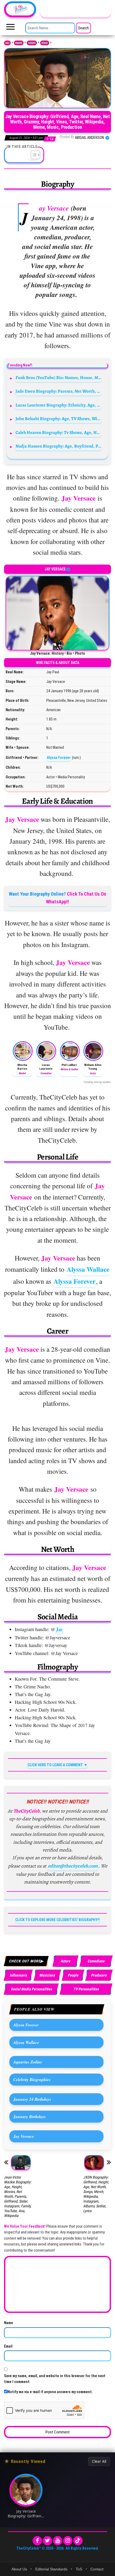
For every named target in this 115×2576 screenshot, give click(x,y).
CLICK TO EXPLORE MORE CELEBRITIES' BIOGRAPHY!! (57, 1920)
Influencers (18, 1975)
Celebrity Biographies (32, 2079)
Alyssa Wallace (88, 1269)
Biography (19, 43)
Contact (97, 2569)
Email (8, 2346)
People (73, 1975)
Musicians (47, 1975)
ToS (79, 2569)
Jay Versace (24, 2136)
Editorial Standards (51, 2569)
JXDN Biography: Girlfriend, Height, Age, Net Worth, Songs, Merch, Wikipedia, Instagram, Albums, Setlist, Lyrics (96, 2194)
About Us (19, 2569)
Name (9, 2323)
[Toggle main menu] (10, 28)
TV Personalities (86, 1989)
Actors (65, 1961)
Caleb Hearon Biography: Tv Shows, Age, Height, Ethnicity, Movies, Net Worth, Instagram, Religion (59, 432)
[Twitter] (47, 2541)
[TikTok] (78, 2541)
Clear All (99, 2461)
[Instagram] (68, 2541)
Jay (59, 1629)
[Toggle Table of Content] (33, 155)
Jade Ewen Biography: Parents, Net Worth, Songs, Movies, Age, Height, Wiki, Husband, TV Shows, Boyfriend (59, 391)
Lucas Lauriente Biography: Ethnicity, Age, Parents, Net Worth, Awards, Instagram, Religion (59, 405)
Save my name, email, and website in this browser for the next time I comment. (55, 2379)
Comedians (96, 1961)
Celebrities (32, 43)
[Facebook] (37, 2541)
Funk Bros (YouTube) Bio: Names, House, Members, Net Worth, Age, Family (59, 378)
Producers (45, 43)
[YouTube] (58, 2541)
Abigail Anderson (90, 138)
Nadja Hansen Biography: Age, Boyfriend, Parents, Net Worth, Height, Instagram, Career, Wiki (59, 446)
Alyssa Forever (59, 758)
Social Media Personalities (31, 1989)
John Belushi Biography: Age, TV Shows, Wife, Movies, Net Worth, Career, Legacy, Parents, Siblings (59, 419)
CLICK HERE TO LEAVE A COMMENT (55, 1765)
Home (7, 43)
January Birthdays (30, 2116)
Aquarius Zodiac (28, 2062)
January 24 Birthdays (32, 2099)
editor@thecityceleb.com (73, 1866)
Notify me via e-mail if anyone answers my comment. (50, 2392)
